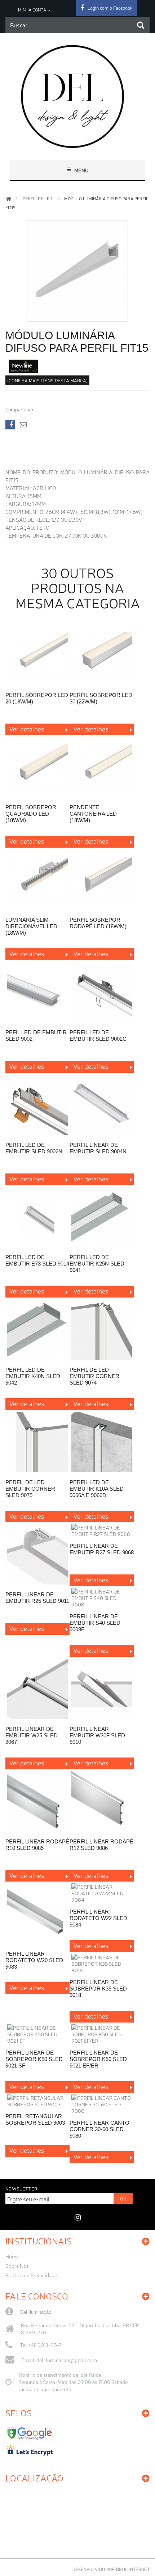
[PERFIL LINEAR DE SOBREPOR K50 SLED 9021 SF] (37, 2034)
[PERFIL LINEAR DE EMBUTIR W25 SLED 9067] (37, 1689)
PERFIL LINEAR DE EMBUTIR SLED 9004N (98, 1148)
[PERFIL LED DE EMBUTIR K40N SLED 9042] (37, 1330)
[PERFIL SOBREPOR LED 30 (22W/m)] (102, 655)
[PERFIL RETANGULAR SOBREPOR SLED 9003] (37, 2101)
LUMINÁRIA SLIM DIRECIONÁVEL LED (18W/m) (31, 926)
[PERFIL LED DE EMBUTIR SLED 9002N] (37, 1105)
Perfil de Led (37, 199)
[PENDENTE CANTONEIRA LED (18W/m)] (102, 768)
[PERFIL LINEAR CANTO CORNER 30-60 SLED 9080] (102, 2104)
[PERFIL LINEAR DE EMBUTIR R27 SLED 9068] (102, 1531)
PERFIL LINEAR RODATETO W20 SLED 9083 (34, 1960)
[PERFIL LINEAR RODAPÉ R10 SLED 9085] (37, 1802)
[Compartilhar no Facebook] (10, 425)
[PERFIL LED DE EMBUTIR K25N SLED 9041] (102, 1218)
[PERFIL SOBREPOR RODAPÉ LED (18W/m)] (102, 880)
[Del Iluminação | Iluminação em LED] (77, 96)
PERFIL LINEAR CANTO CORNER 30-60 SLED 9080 (99, 2129)
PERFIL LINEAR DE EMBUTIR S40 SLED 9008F (95, 1623)
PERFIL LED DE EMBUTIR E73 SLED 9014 (37, 1260)
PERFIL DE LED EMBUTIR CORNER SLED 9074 (94, 1376)
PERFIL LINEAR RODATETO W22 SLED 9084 (98, 1918)
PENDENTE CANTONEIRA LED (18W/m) (93, 814)
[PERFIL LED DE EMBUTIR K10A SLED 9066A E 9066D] (102, 1443)
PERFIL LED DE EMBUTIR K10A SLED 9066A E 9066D (97, 1489)
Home (12, 2256)
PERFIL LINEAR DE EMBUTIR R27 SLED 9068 (102, 1549)
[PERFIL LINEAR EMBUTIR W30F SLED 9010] (102, 1689)
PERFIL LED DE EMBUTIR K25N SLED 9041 (97, 1264)
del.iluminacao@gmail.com (67, 2360)
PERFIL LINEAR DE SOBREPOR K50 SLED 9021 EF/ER (98, 2059)
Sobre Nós (17, 2266)
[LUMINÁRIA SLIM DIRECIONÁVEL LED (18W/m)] (37, 880)
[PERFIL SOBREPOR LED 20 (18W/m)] (37, 655)
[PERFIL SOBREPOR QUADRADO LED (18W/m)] (37, 768)
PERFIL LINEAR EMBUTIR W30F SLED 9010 (97, 1735)
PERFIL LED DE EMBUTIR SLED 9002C (98, 1036)
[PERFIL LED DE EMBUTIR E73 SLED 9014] (37, 1218)
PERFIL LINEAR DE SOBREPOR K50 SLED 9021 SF (34, 2059)
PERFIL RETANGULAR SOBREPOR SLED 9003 (35, 2119)
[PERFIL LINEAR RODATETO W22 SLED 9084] (102, 1893)
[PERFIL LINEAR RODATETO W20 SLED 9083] (37, 1914)
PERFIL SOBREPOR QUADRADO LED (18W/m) (31, 814)
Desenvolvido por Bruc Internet (111, 2569)
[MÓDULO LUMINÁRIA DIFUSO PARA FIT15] (77, 316)
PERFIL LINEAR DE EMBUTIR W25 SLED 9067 (32, 1735)
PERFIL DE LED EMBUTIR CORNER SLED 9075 (30, 1489)
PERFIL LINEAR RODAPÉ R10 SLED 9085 (37, 1845)
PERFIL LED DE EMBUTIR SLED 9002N (34, 1148)
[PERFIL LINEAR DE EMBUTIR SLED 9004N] (102, 1105)
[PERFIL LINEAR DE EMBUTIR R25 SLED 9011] (37, 1555)
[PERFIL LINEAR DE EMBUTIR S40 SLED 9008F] (102, 1598)
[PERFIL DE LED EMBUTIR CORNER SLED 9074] (102, 1330)
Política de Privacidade (31, 2275)
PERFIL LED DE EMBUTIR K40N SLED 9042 (33, 1376)
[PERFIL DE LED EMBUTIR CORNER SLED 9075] (37, 1443)
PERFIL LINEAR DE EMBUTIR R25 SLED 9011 (37, 1598)
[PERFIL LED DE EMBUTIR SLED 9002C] (102, 993)
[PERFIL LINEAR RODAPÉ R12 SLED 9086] (102, 1802)
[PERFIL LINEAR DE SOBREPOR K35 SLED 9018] (102, 1964)
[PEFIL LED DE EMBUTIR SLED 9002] (37, 993)
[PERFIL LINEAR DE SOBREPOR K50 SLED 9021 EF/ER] (102, 2034)
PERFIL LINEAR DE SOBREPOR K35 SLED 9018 (98, 1989)
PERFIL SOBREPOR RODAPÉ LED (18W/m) (98, 923)
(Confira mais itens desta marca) (47, 380)
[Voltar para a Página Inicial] (9, 199)
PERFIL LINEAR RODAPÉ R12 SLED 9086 (101, 1845)
